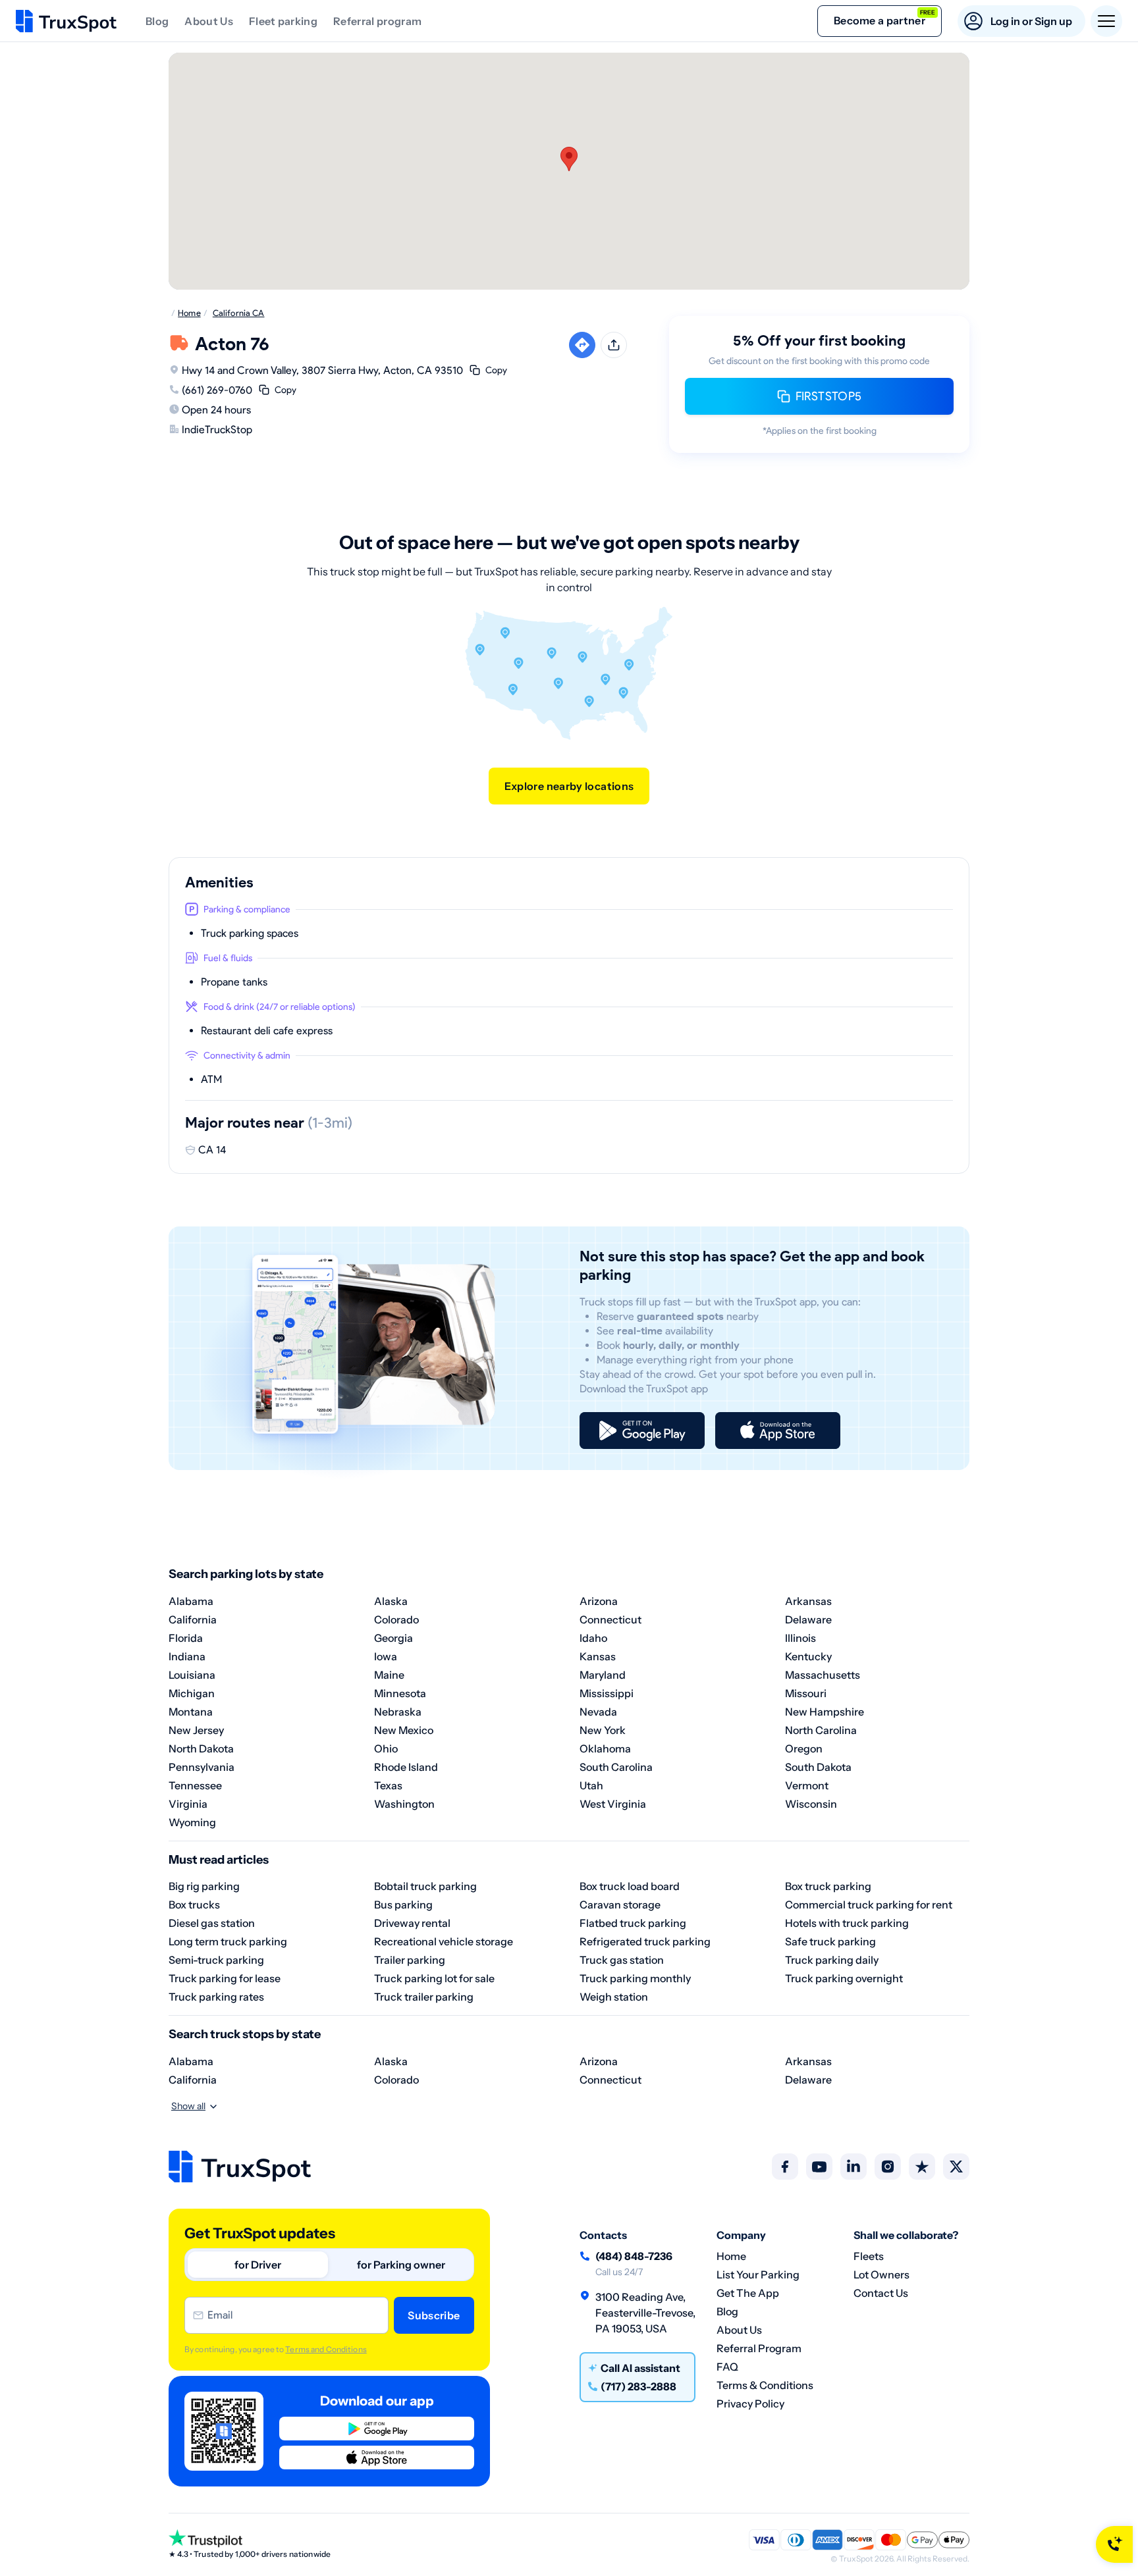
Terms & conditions (765, 2385)
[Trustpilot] (922, 2167)
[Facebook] (785, 2167)
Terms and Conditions (326, 2349)
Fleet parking (283, 21)
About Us (209, 21)
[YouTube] (819, 2167)
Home (731, 2256)
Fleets (869, 2256)
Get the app (748, 2293)
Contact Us (881, 2293)
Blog (157, 21)
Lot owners (881, 2274)
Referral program (377, 21)
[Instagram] (888, 2167)
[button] (569, 159)
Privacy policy (750, 2404)
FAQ (727, 2367)
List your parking (758, 2274)
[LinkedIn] (853, 2167)
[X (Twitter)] (956, 2167)
